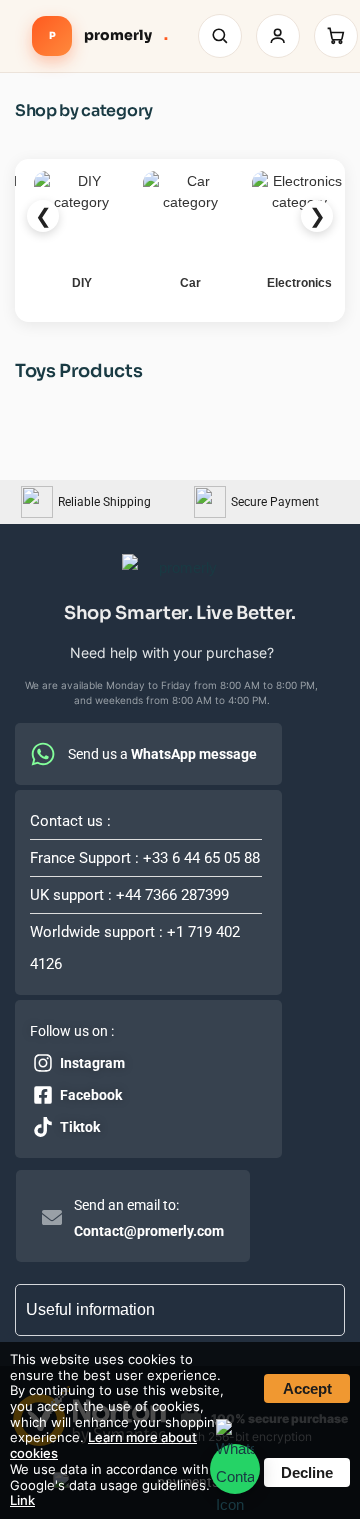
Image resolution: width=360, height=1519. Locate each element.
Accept (307, 1388)
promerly (108, 35)
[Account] (278, 36)
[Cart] (336, 36)
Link (22, 1500)
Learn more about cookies (103, 1445)
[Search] (220, 36)
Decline (307, 1472)
